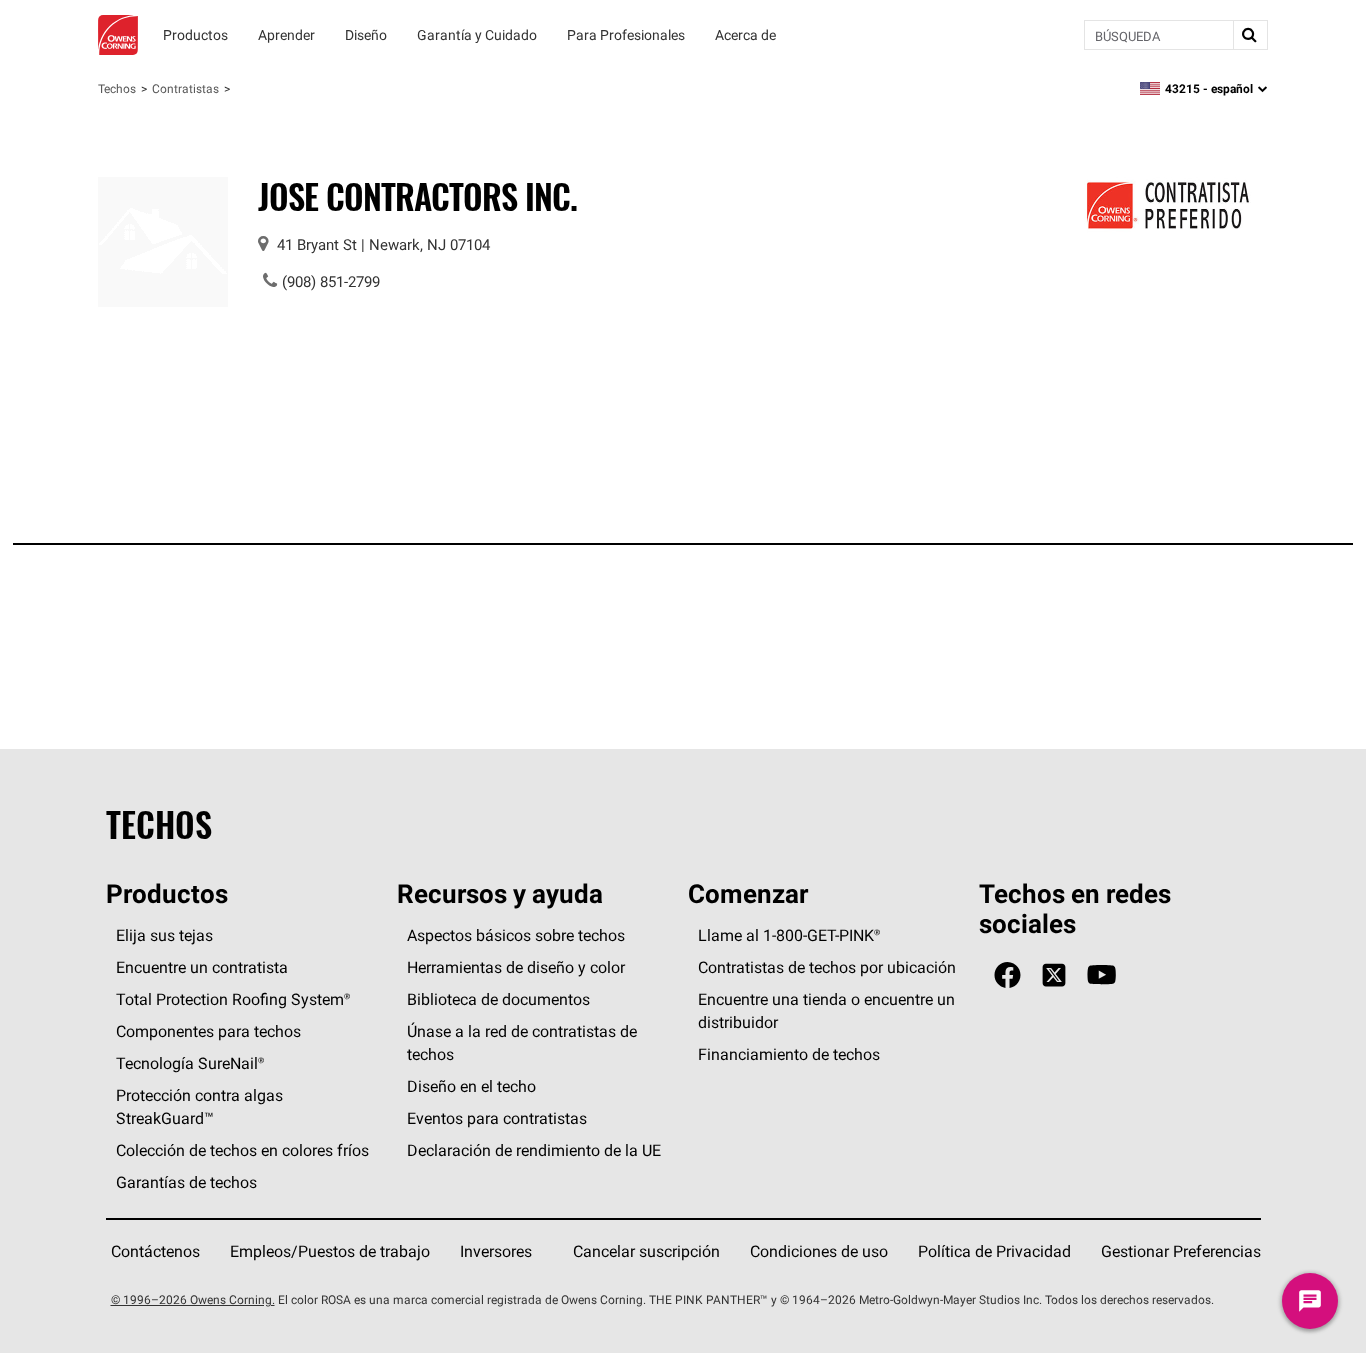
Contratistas (185, 88)
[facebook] (1007, 975)
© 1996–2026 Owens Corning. (193, 1299)
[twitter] (1054, 975)
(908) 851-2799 (331, 281)
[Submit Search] (1250, 35)
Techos (117, 88)
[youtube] (1101, 975)
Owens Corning (118, 35)
